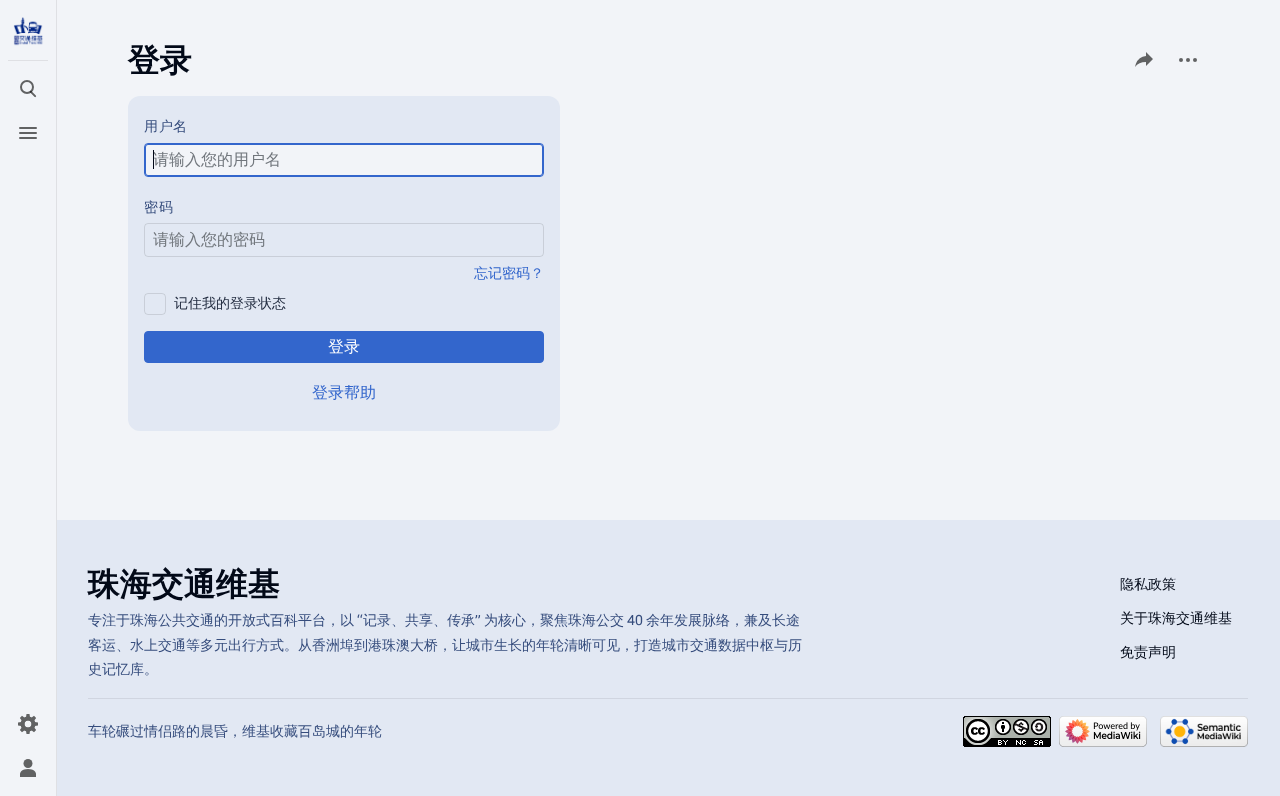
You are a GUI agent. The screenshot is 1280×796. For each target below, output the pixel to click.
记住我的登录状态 (230, 303)
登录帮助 (344, 392)
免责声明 (1148, 652)
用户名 (166, 126)
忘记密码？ (509, 273)
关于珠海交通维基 (1176, 618)
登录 (344, 346)
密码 (158, 207)
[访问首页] (28, 32)
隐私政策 (1148, 584)
